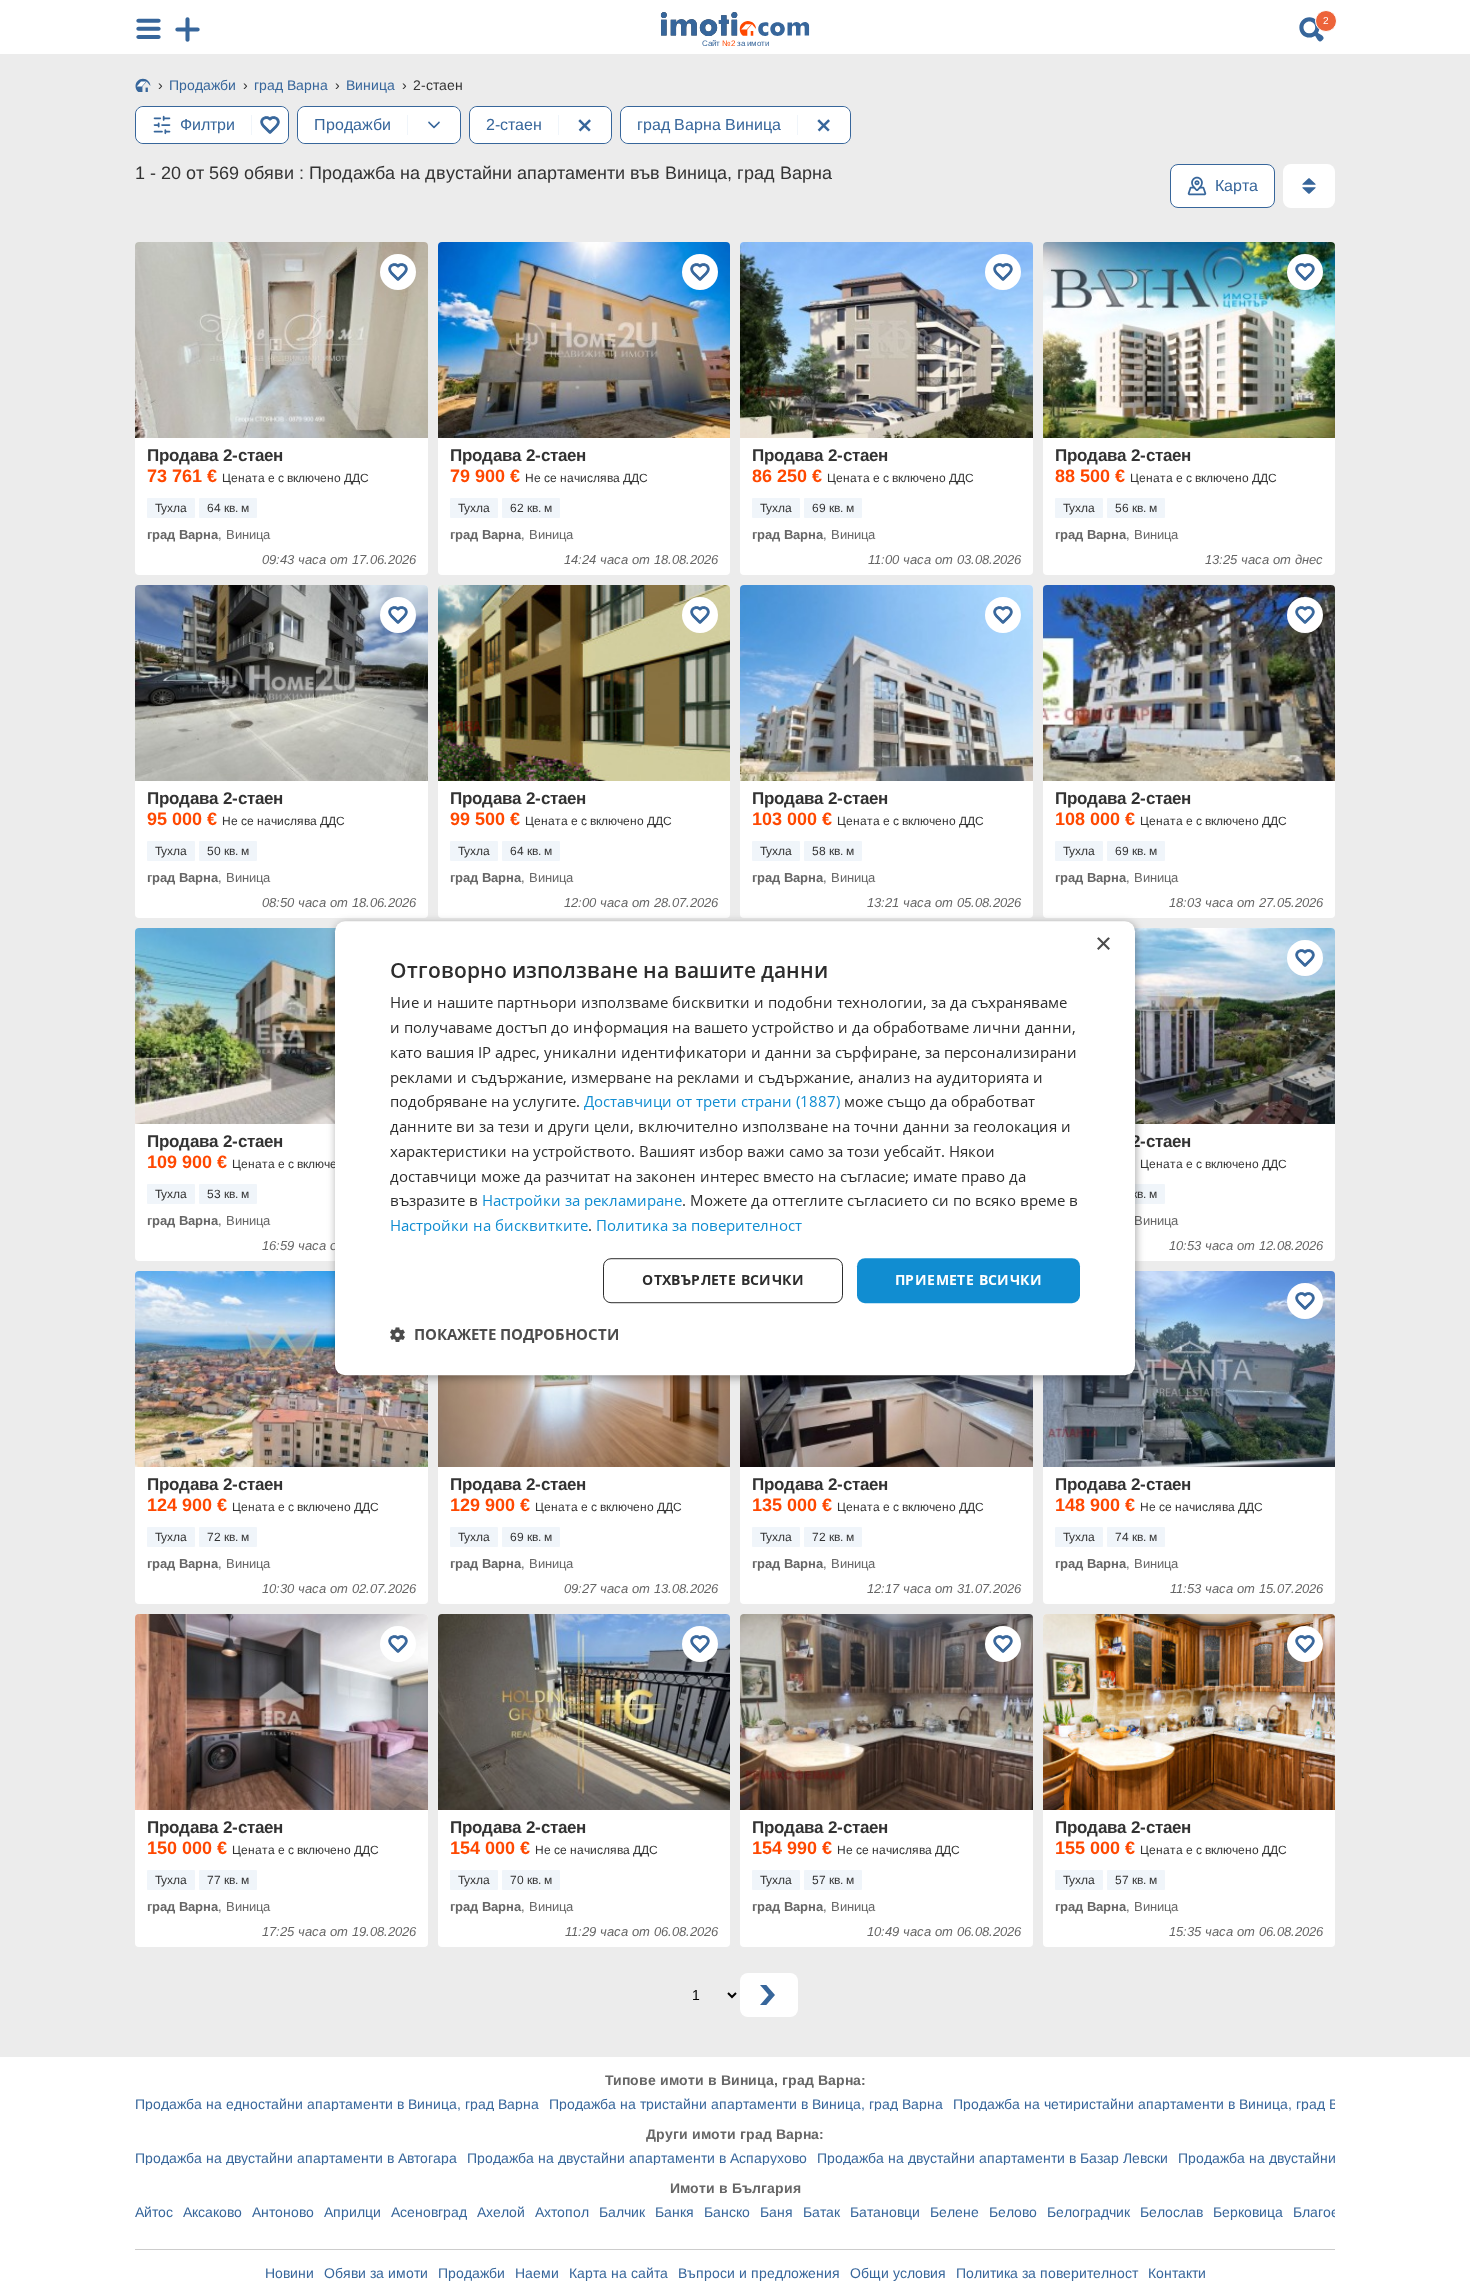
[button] (504, 1334)
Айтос (154, 2212)
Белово (1013, 2212)
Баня (776, 2212)
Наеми (537, 2273)
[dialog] (735, 1148)
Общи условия (898, 2273)
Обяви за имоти (376, 2273)
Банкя (674, 2212)
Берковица (1248, 2212)
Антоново (283, 2212)
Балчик (622, 2212)
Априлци (352, 2212)
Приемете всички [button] (968, 1279)
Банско (727, 2212)
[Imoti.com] (143, 87)
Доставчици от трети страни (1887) (712, 1102)
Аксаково (212, 2212)
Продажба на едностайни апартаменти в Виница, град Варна (337, 2104)
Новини (289, 2273)
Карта (1236, 185)
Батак (821, 2212)
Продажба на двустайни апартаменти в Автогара (296, 2158)
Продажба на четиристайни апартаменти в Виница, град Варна (1161, 2104)
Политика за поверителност (1047, 2273)
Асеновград (429, 2212)
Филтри (207, 124)
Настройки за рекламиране (582, 1201)
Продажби (471, 2273)
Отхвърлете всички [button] (723, 1279)
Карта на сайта (618, 2273)
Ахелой (501, 2212)
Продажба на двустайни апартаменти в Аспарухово (637, 2158)
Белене (954, 2212)
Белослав (1171, 2212)
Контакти (1177, 2273)
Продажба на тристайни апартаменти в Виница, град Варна (746, 2104)
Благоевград (1334, 2212)
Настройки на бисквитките (489, 1225)
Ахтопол (562, 2212)
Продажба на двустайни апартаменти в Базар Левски (992, 2158)
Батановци (885, 2212)
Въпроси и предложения (759, 2273)
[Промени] (434, 125)
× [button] (1102, 944)
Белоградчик (1088, 2212)
